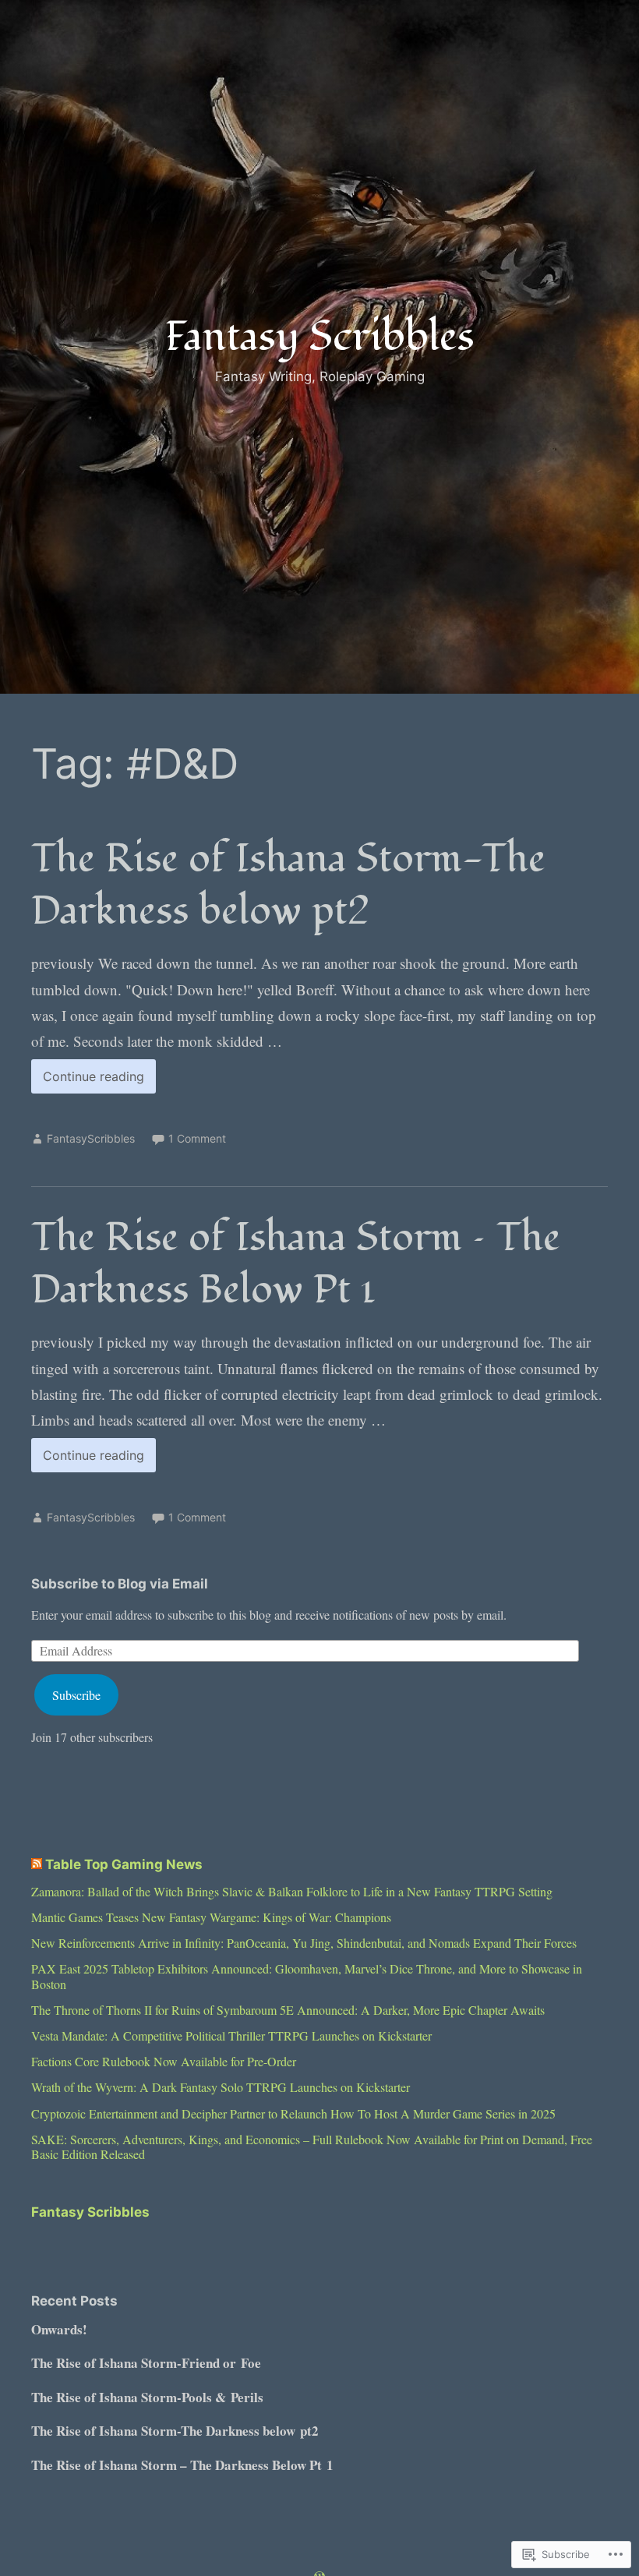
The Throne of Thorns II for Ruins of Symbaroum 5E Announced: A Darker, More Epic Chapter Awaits (288, 2010)
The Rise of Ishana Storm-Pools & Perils (147, 2397)
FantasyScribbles (91, 1138)
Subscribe (76, 1695)
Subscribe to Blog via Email (120, 1584)
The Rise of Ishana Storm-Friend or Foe (146, 2363)
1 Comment (197, 1138)
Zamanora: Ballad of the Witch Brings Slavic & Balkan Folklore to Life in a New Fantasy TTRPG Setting (292, 1891)
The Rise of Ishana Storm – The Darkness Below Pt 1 (296, 1263)
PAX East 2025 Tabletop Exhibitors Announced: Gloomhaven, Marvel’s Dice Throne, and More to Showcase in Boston (307, 1976)
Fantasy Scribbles (320, 337)
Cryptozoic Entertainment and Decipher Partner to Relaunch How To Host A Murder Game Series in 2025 (293, 2113)
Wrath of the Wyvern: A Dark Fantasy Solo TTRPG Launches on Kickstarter (221, 2087)
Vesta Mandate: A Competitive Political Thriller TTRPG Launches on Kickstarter (231, 2035)
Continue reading (88, 1081)
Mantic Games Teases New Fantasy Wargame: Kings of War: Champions (211, 1917)
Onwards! (59, 2329)
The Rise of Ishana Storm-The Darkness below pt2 (288, 885)
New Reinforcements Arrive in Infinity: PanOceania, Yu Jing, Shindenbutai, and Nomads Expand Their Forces (304, 1943)
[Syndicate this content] (37, 1864)
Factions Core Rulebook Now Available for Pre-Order (164, 2061)
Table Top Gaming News (124, 1864)
